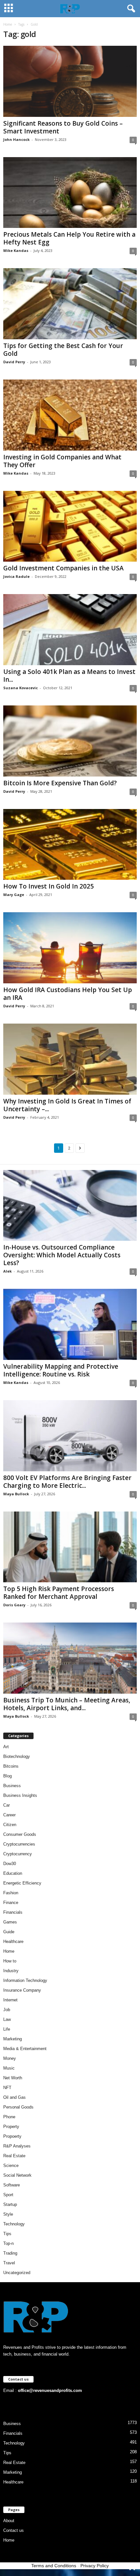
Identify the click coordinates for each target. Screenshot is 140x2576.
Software (12, 2185)
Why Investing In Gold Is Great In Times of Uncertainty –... (67, 1105)
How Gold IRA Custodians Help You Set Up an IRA (68, 994)
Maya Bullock (16, 1494)
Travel (9, 2263)
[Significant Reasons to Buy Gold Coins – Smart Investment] (70, 81)
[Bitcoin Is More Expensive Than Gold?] (70, 741)
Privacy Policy (95, 2566)
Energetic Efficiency (22, 1883)
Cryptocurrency (18, 1854)
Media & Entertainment (25, 2049)
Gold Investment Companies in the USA (63, 568)
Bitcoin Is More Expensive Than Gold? (60, 783)
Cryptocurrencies (19, 1844)
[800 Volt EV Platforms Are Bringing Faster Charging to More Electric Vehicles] (70, 1436)
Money (10, 2058)
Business (12, 1786)
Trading (10, 2253)
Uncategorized (17, 2273)
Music (9, 2068)
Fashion (11, 1893)
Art (6, 1747)
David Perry (14, 362)
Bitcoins (11, 1766)
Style (8, 2214)
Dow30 (10, 1864)
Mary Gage (14, 895)
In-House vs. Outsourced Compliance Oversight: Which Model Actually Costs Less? (62, 1255)
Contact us (14, 2530)
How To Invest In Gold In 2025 (49, 886)
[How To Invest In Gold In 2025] (70, 845)
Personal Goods (18, 2107)
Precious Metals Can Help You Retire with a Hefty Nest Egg (69, 238)
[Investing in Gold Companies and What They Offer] (70, 415)
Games (10, 1922)
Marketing (13, 2039)
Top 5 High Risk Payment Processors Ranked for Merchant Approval (59, 1593)
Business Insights (20, 1795)
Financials (13, 1912)
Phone (9, 2117)
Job (7, 2010)
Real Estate (14, 2156)
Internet (10, 2000)
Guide (9, 1932)
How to (10, 1961)
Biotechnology (17, 1756)
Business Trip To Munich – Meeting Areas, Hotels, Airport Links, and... (67, 1704)
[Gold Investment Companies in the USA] (70, 526)
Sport (8, 2195)
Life (7, 2029)
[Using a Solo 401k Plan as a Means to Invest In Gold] (70, 630)
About (9, 2521)
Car (7, 1805)
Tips (7, 2234)
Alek (7, 1271)
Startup (10, 2204)
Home (8, 24)
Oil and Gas (14, 2097)
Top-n (8, 2243)
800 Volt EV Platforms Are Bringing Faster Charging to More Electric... (67, 1482)
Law (7, 2019)
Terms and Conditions (54, 2566)
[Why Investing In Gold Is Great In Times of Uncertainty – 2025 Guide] (70, 1059)
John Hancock (16, 139)
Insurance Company (22, 1990)
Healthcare (13, 1941)
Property (11, 2127)
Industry (11, 1971)
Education (13, 1873)
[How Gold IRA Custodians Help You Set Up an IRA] (70, 948)
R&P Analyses (17, 2146)
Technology (14, 2224)
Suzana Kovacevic (21, 688)
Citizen (10, 1825)
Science (11, 2165)
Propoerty (12, 2136)
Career (9, 1815)
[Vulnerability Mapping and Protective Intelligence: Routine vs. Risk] (70, 1324)
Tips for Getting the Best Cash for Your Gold (63, 350)
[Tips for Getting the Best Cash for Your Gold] (70, 304)
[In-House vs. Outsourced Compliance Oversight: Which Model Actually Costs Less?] (70, 1206)
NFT (7, 2088)
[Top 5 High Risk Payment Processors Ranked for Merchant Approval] (70, 1547)
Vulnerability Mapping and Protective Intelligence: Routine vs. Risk (61, 1370)
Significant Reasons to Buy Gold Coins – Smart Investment (63, 127)
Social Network (17, 2175)
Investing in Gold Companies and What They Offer (62, 461)
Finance (11, 1903)
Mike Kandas (16, 250)
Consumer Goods (20, 1834)
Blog (7, 1776)
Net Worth (13, 2078)
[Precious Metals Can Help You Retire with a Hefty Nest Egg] (70, 193)
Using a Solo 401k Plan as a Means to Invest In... (69, 676)
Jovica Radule (16, 576)
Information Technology (25, 1980)
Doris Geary (14, 1605)
